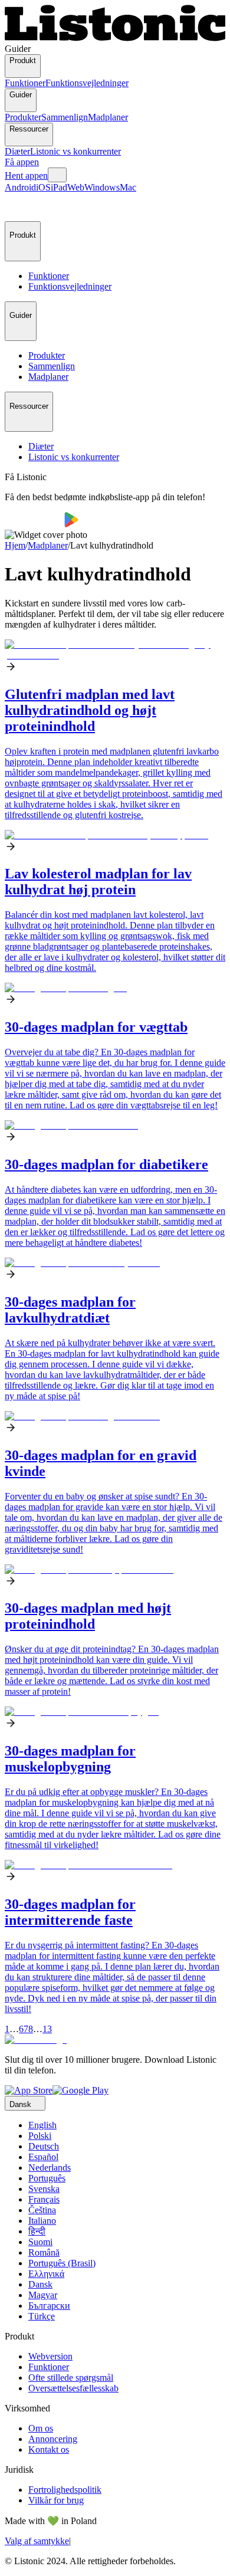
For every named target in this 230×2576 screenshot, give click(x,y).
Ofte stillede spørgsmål (71, 2378)
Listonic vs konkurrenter (75, 151)
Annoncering (53, 2439)
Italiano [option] (42, 2221)
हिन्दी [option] (37, 2231)
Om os (41, 2428)
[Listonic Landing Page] (115, 38)
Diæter (17, 151)
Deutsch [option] (44, 2146)
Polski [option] (40, 2136)
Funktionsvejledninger (87, 83)
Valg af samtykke (37, 2541)
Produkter (23, 117)
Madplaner (108, 117)
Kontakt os (49, 2449)
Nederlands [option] (50, 2168)
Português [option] (47, 2178)
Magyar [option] (43, 2295)
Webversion (50, 2356)
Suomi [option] (40, 2242)
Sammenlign (65, 117)
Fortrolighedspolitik (65, 2490)
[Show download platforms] (57, 175)
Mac (128, 187)
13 (47, 2029)
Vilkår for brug (56, 2500)
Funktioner (25, 83)
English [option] (42, 2125)
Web (76, 187)
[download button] (34, 524)
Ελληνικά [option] (46, 2274)
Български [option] (49, 2306)
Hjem (15, 545)
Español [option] (43, 2157)
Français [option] (44, 2199)
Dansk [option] (40, 2284)
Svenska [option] (44, 2189)
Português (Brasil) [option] (62, 2263)
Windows (102, 187)
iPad (59, 187)
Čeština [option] (42, 2210)
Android (20, 187)
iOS (43, 187)
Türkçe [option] (42, 2316)
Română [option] (44, 2252)
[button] (19, 207)
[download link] (29, 2090)
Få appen (22, 162)
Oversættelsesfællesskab (73, 2388)
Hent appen (26, 175)
